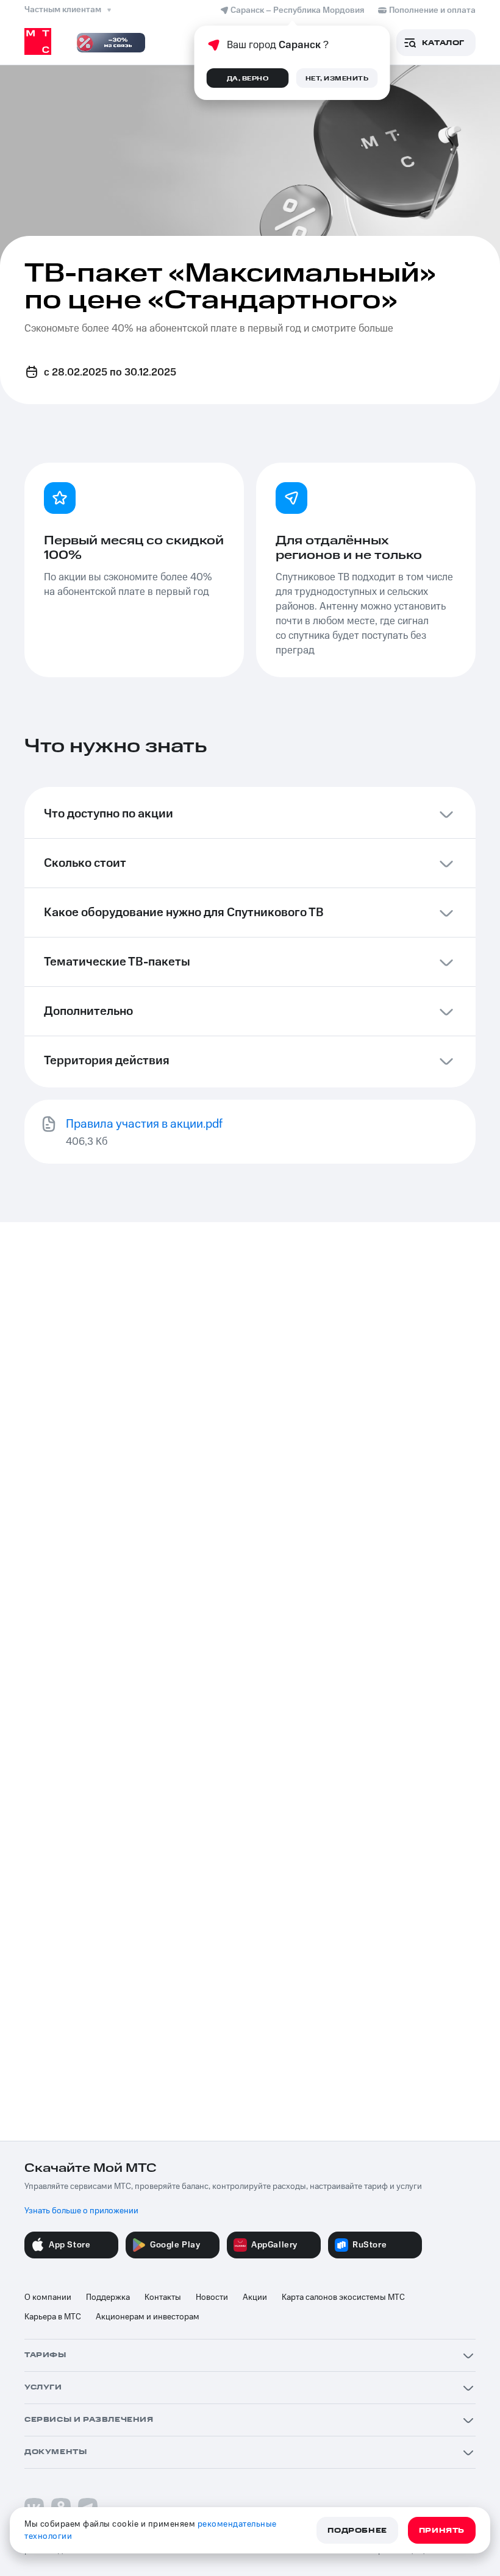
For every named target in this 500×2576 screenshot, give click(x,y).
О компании (48, 2297)
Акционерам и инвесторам (148, 2317)
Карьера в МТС (53, 2317)
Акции (255, 2297)
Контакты (163, 2297)
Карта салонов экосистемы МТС (343, 2297)
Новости (212, 2297)
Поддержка (108, 2297)
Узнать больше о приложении (81, 2211)
